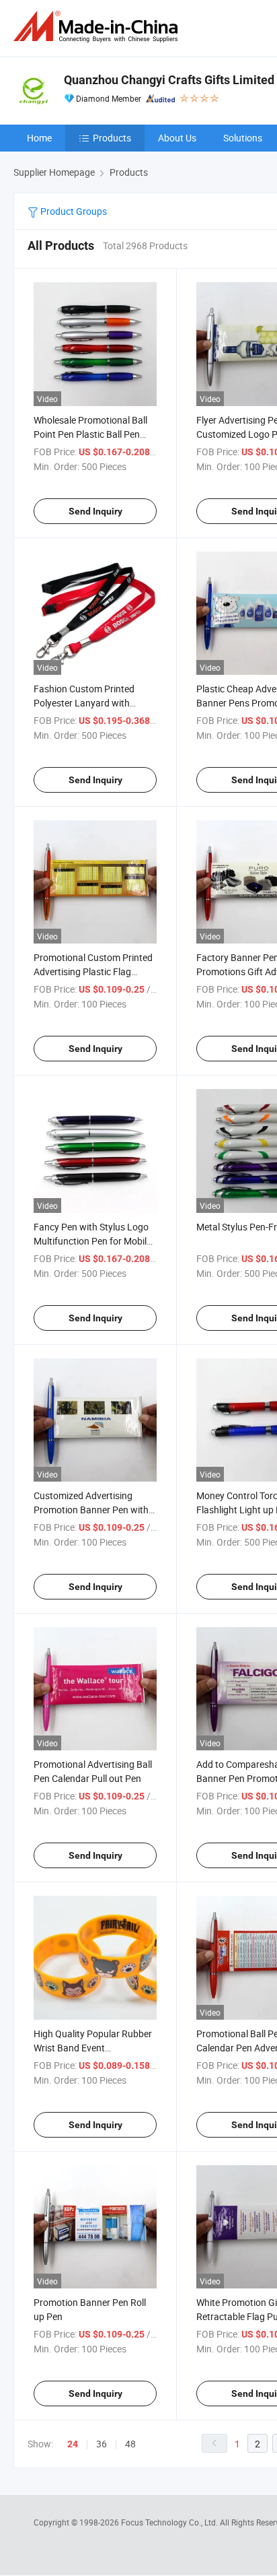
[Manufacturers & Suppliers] (98, 27)
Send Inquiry (95, 511)
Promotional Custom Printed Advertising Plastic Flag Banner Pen (93, 971)
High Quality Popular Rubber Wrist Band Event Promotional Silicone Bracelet (94, 2048)
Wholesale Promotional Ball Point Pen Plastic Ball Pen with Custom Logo (90, 434)
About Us (177, 138)
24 (73, 2444)
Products (112, 138)
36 (102, 2444)
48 (130, 2444)
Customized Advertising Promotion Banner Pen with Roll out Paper (91, 1510)
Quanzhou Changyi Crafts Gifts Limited (169, 80)
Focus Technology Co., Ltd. (170, 2522)
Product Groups (73, 211)
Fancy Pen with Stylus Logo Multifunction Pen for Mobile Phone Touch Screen (92, 1241)
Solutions (243, 138)
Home (39, 138)
